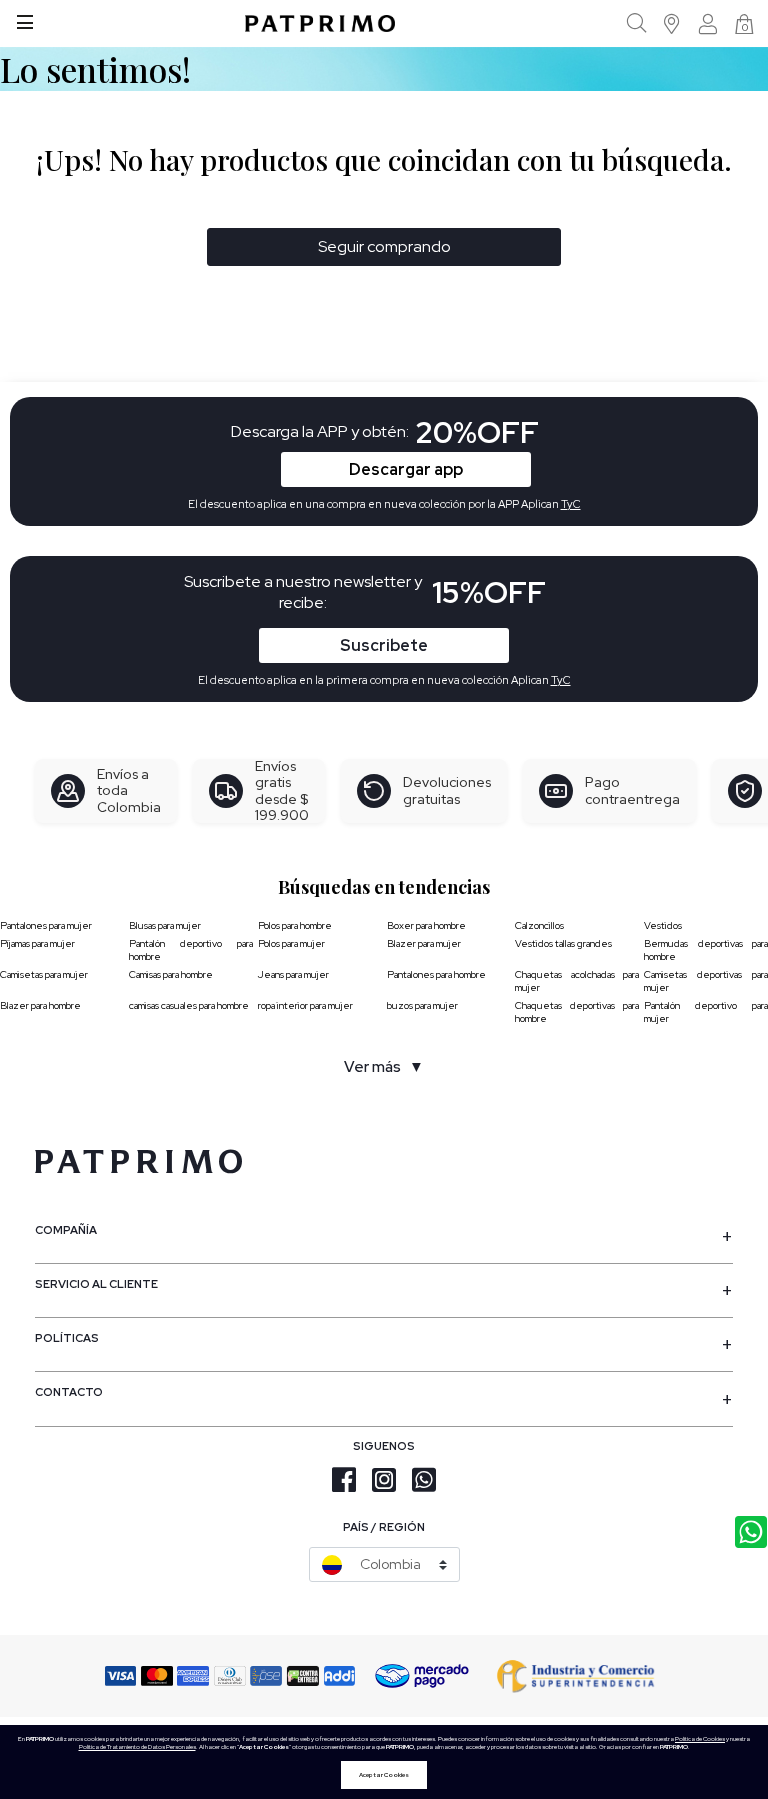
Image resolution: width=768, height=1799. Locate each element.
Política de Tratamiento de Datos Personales (137, 1747)
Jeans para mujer (293, 974)
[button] (672, 23)
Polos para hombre (295, 925)
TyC (561, 680)
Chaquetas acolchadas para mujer (577, 981)
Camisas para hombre (171, 974)
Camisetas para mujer (44, 974)
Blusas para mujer (165, 925)
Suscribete (384, 645)
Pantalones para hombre (436, 974)
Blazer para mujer (424, 943)
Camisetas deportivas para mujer (706, 981)
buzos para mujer (422, 1005)
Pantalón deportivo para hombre (191, 950)
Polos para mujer (291, 943)
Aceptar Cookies (384, 1775)
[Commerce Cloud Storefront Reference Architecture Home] (320, 23)
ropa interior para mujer (305, 1005)
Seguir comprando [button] (384, 246)
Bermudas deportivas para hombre (706, 950)
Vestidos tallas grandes (563, 943)
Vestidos (663, 925)
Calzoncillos (539, 925)
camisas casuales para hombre (189, 1005)
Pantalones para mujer (46, 925)
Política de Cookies (700, 1739)
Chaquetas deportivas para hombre (577, 1012)
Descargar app (406, 469)
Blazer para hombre (40, 1005)
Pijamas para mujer (37, 943)
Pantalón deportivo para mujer (706, 1012)
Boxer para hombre (426, 925)
